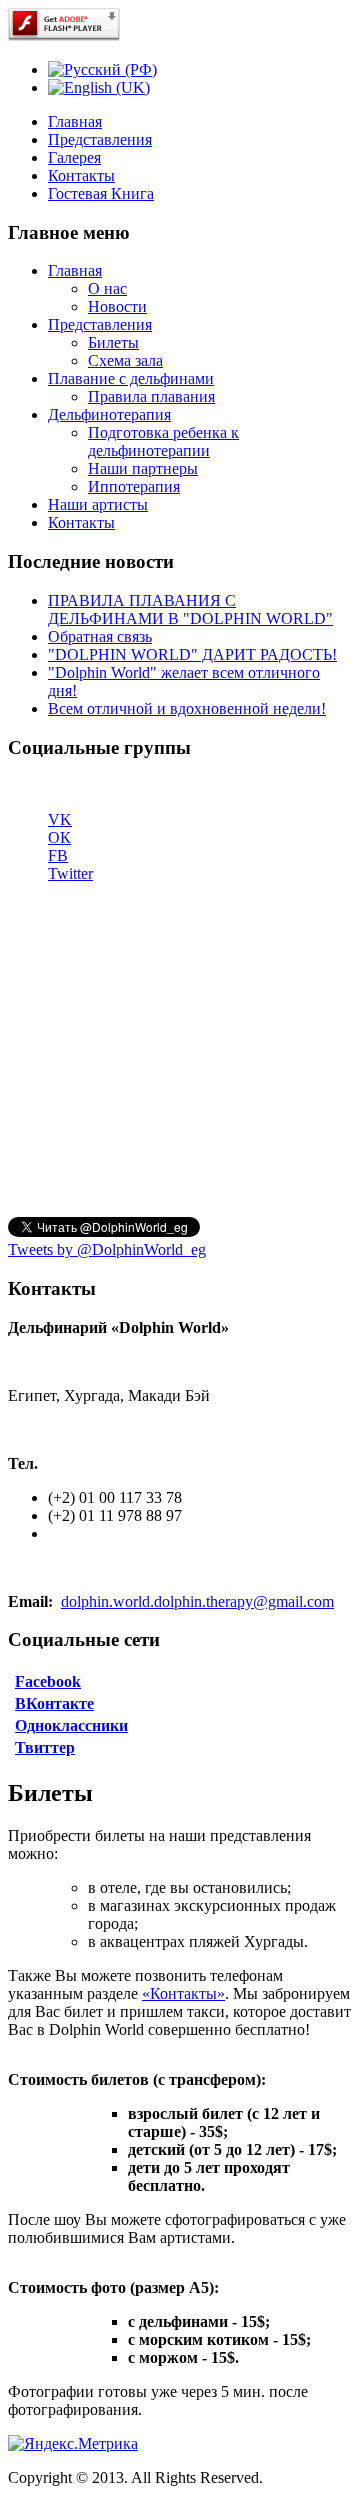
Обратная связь (100, 636)
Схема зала (125, 360)
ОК (59, 837)
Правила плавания (151, 396)
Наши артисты (98, 504)
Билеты (113, 342)
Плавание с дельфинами (131, 378)
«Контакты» (183, 1993)
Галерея (74, 157)
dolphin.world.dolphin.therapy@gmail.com (197, 1601)
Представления (100, 139)
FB (58, 855)
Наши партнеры (143, 468)
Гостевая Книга (101, 193)
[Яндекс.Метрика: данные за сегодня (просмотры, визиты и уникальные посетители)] (73, 2444)
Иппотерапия (134, 486)
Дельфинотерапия (109, 414)
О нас (107, 288)
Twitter (70, 873)
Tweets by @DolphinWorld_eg (107, 1249)
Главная (75, 121)
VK (60, 819)
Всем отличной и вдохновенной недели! (187, 708)
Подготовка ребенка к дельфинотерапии (163, 441)
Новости (117, 306)
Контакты (81, 175)
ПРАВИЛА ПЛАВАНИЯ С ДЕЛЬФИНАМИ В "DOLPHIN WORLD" (190, 609)
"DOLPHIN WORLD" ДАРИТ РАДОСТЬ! (192, 654)
